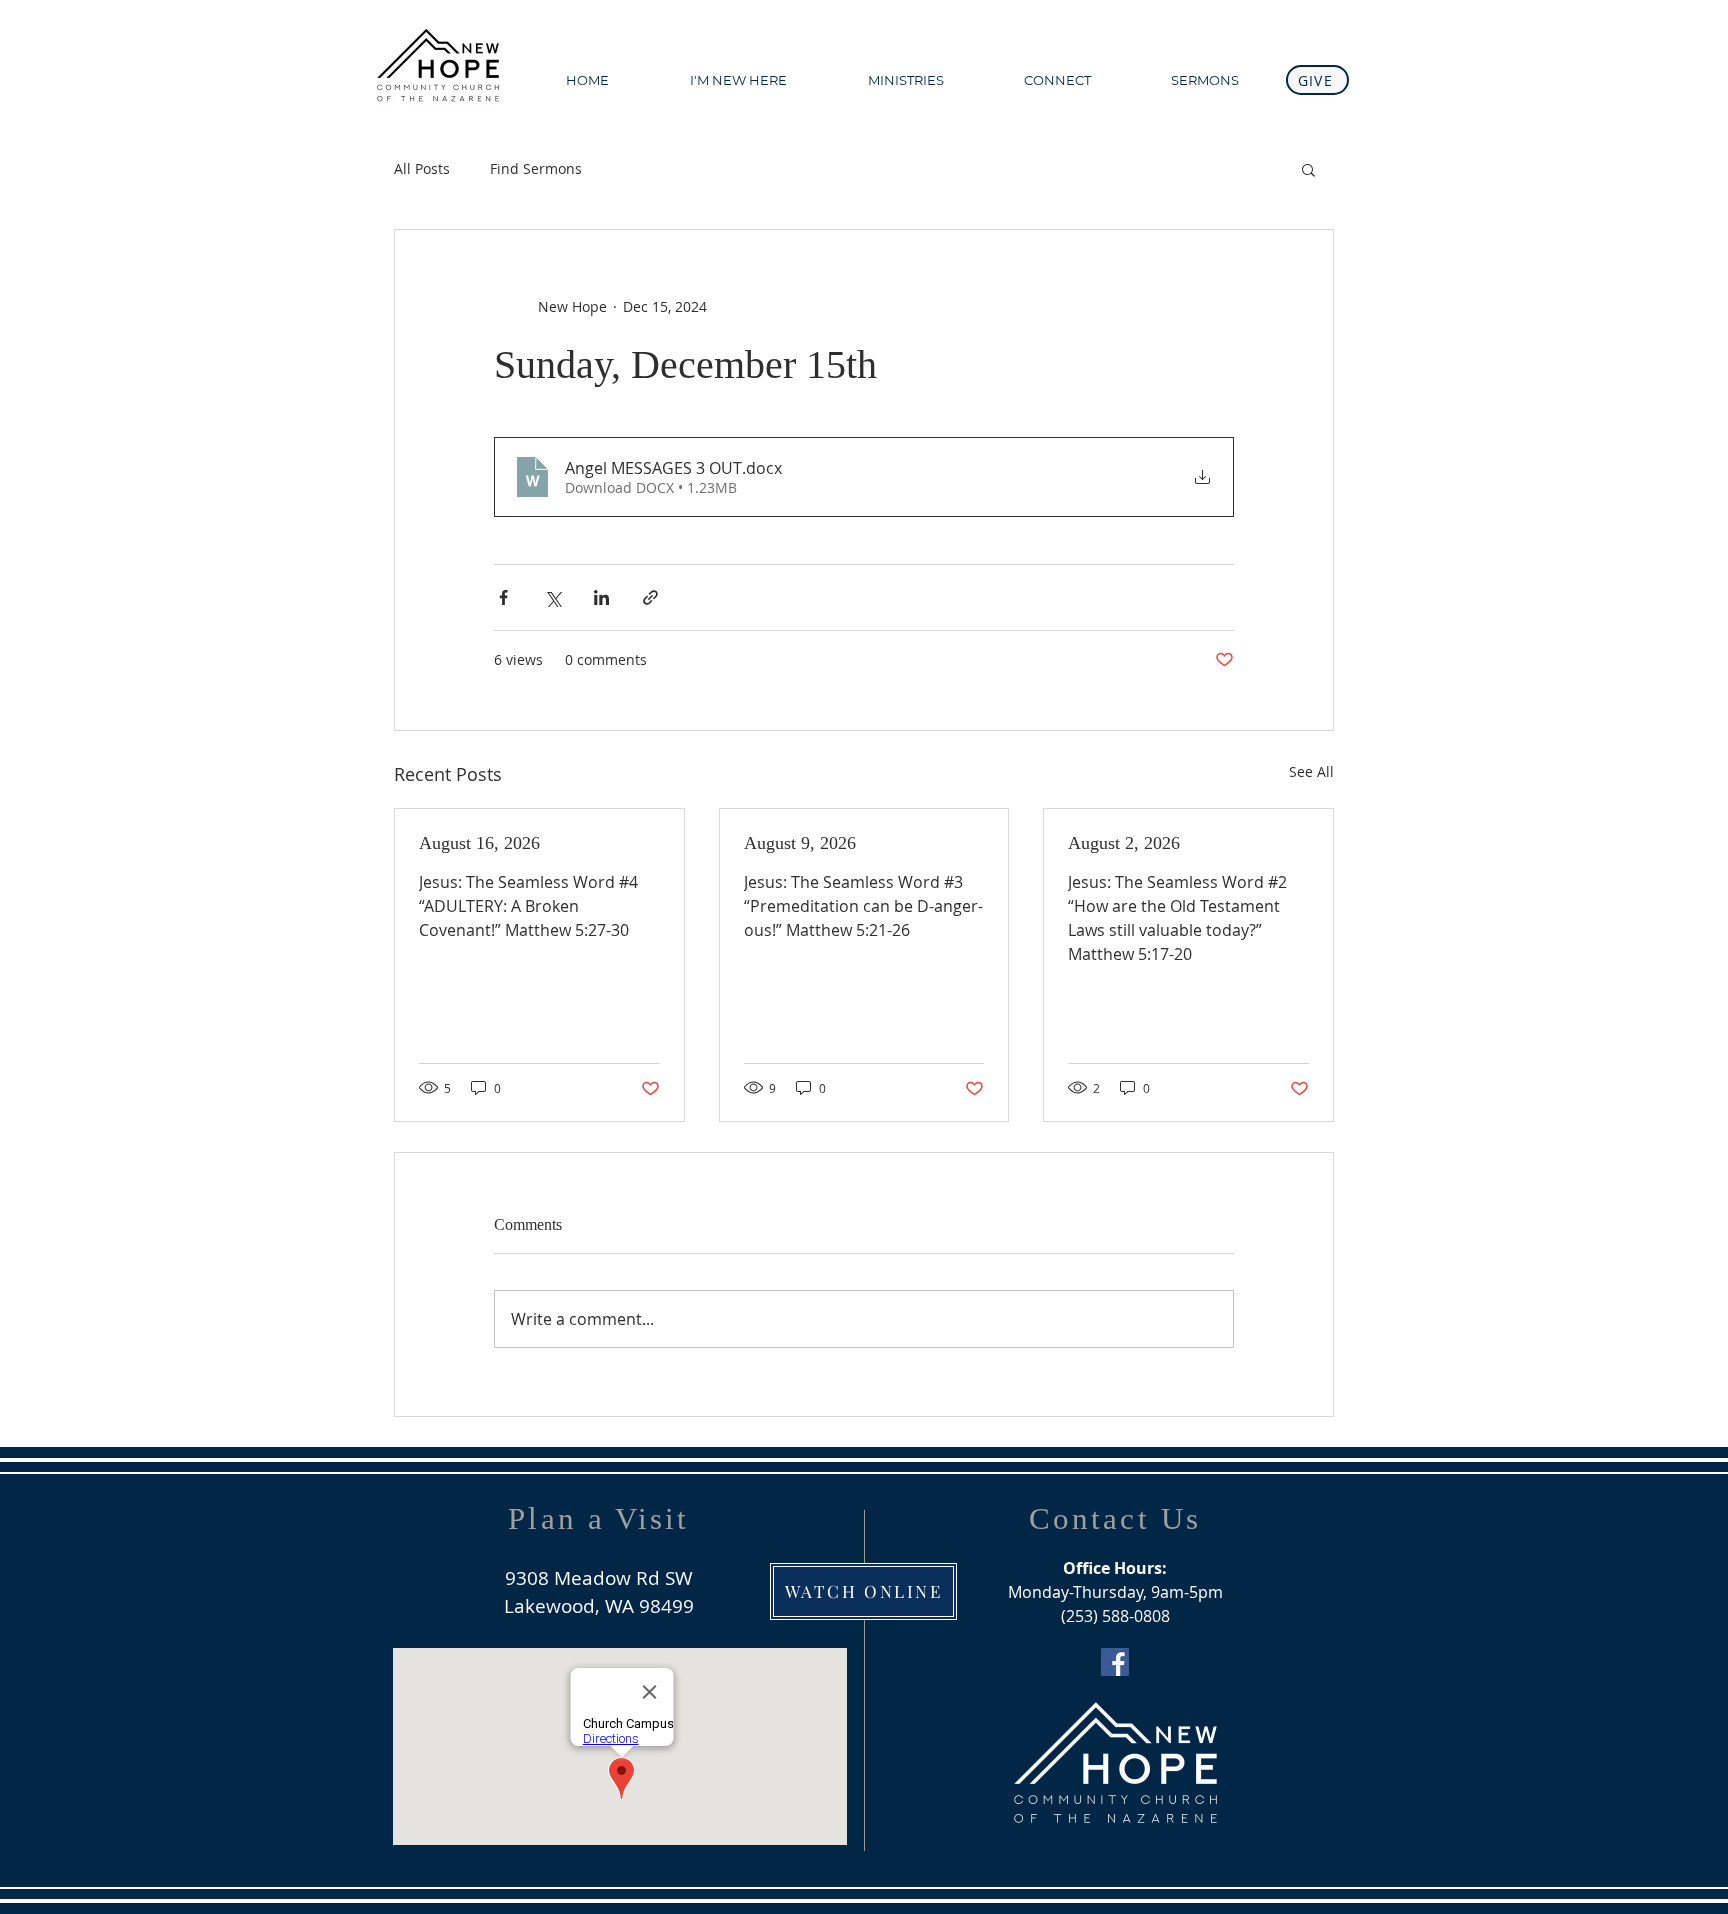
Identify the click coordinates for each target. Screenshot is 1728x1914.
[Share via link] (650, 597)
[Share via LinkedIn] (601, 597)
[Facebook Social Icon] (1115, 1662)
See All (1311, 771)
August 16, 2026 (479, 843)
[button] (1205, 80)
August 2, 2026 (1124, 843)
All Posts (422, 168)
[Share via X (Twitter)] (552, 597)
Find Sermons (536, 168)
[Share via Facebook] (503, 597)
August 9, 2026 (800, 843)
